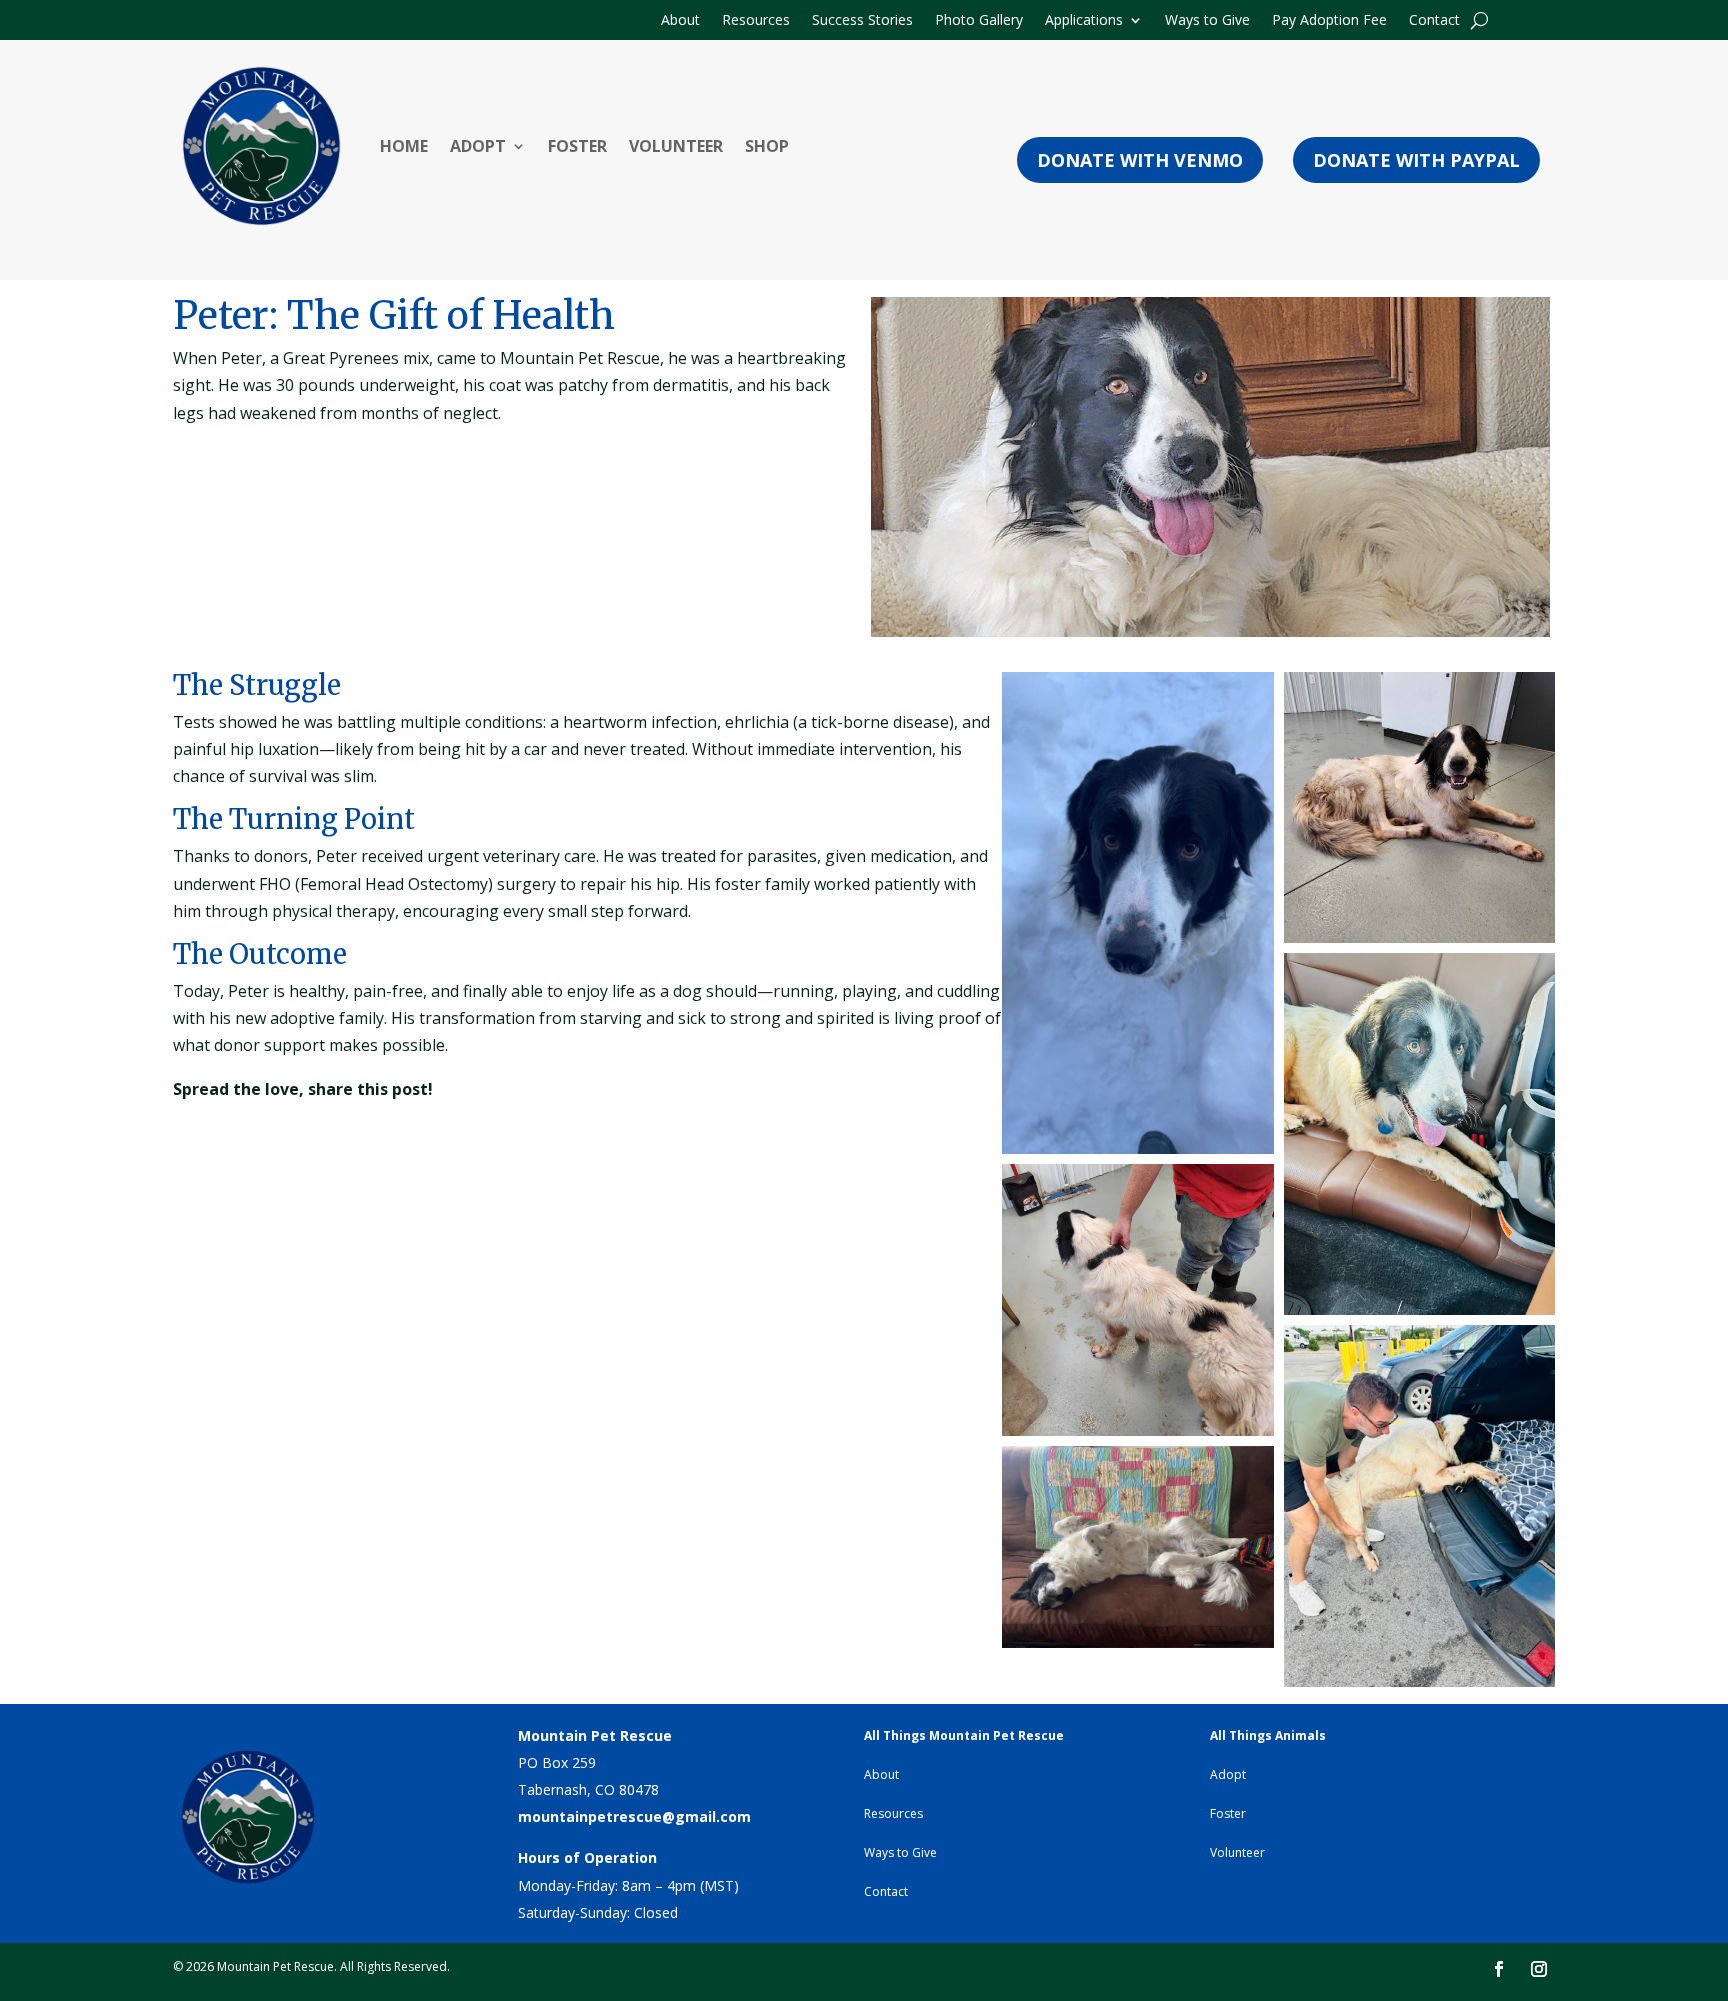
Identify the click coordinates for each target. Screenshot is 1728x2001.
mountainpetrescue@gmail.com (634, 1816)
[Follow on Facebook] (1499, 1969)
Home (404, 146)
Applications (1084, 21)
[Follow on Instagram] (1539, 1969)
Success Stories (862, 21)
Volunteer (676, 146)
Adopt (478, 146)
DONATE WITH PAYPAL (1416, 160)
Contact (1434, 21)
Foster (577, 146)
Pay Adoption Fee (1329, 21)
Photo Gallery (979, 21)
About (680, 21)
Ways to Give (1207, 21)
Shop (767, 146)
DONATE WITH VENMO (1140, 160)
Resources (756, 21)
